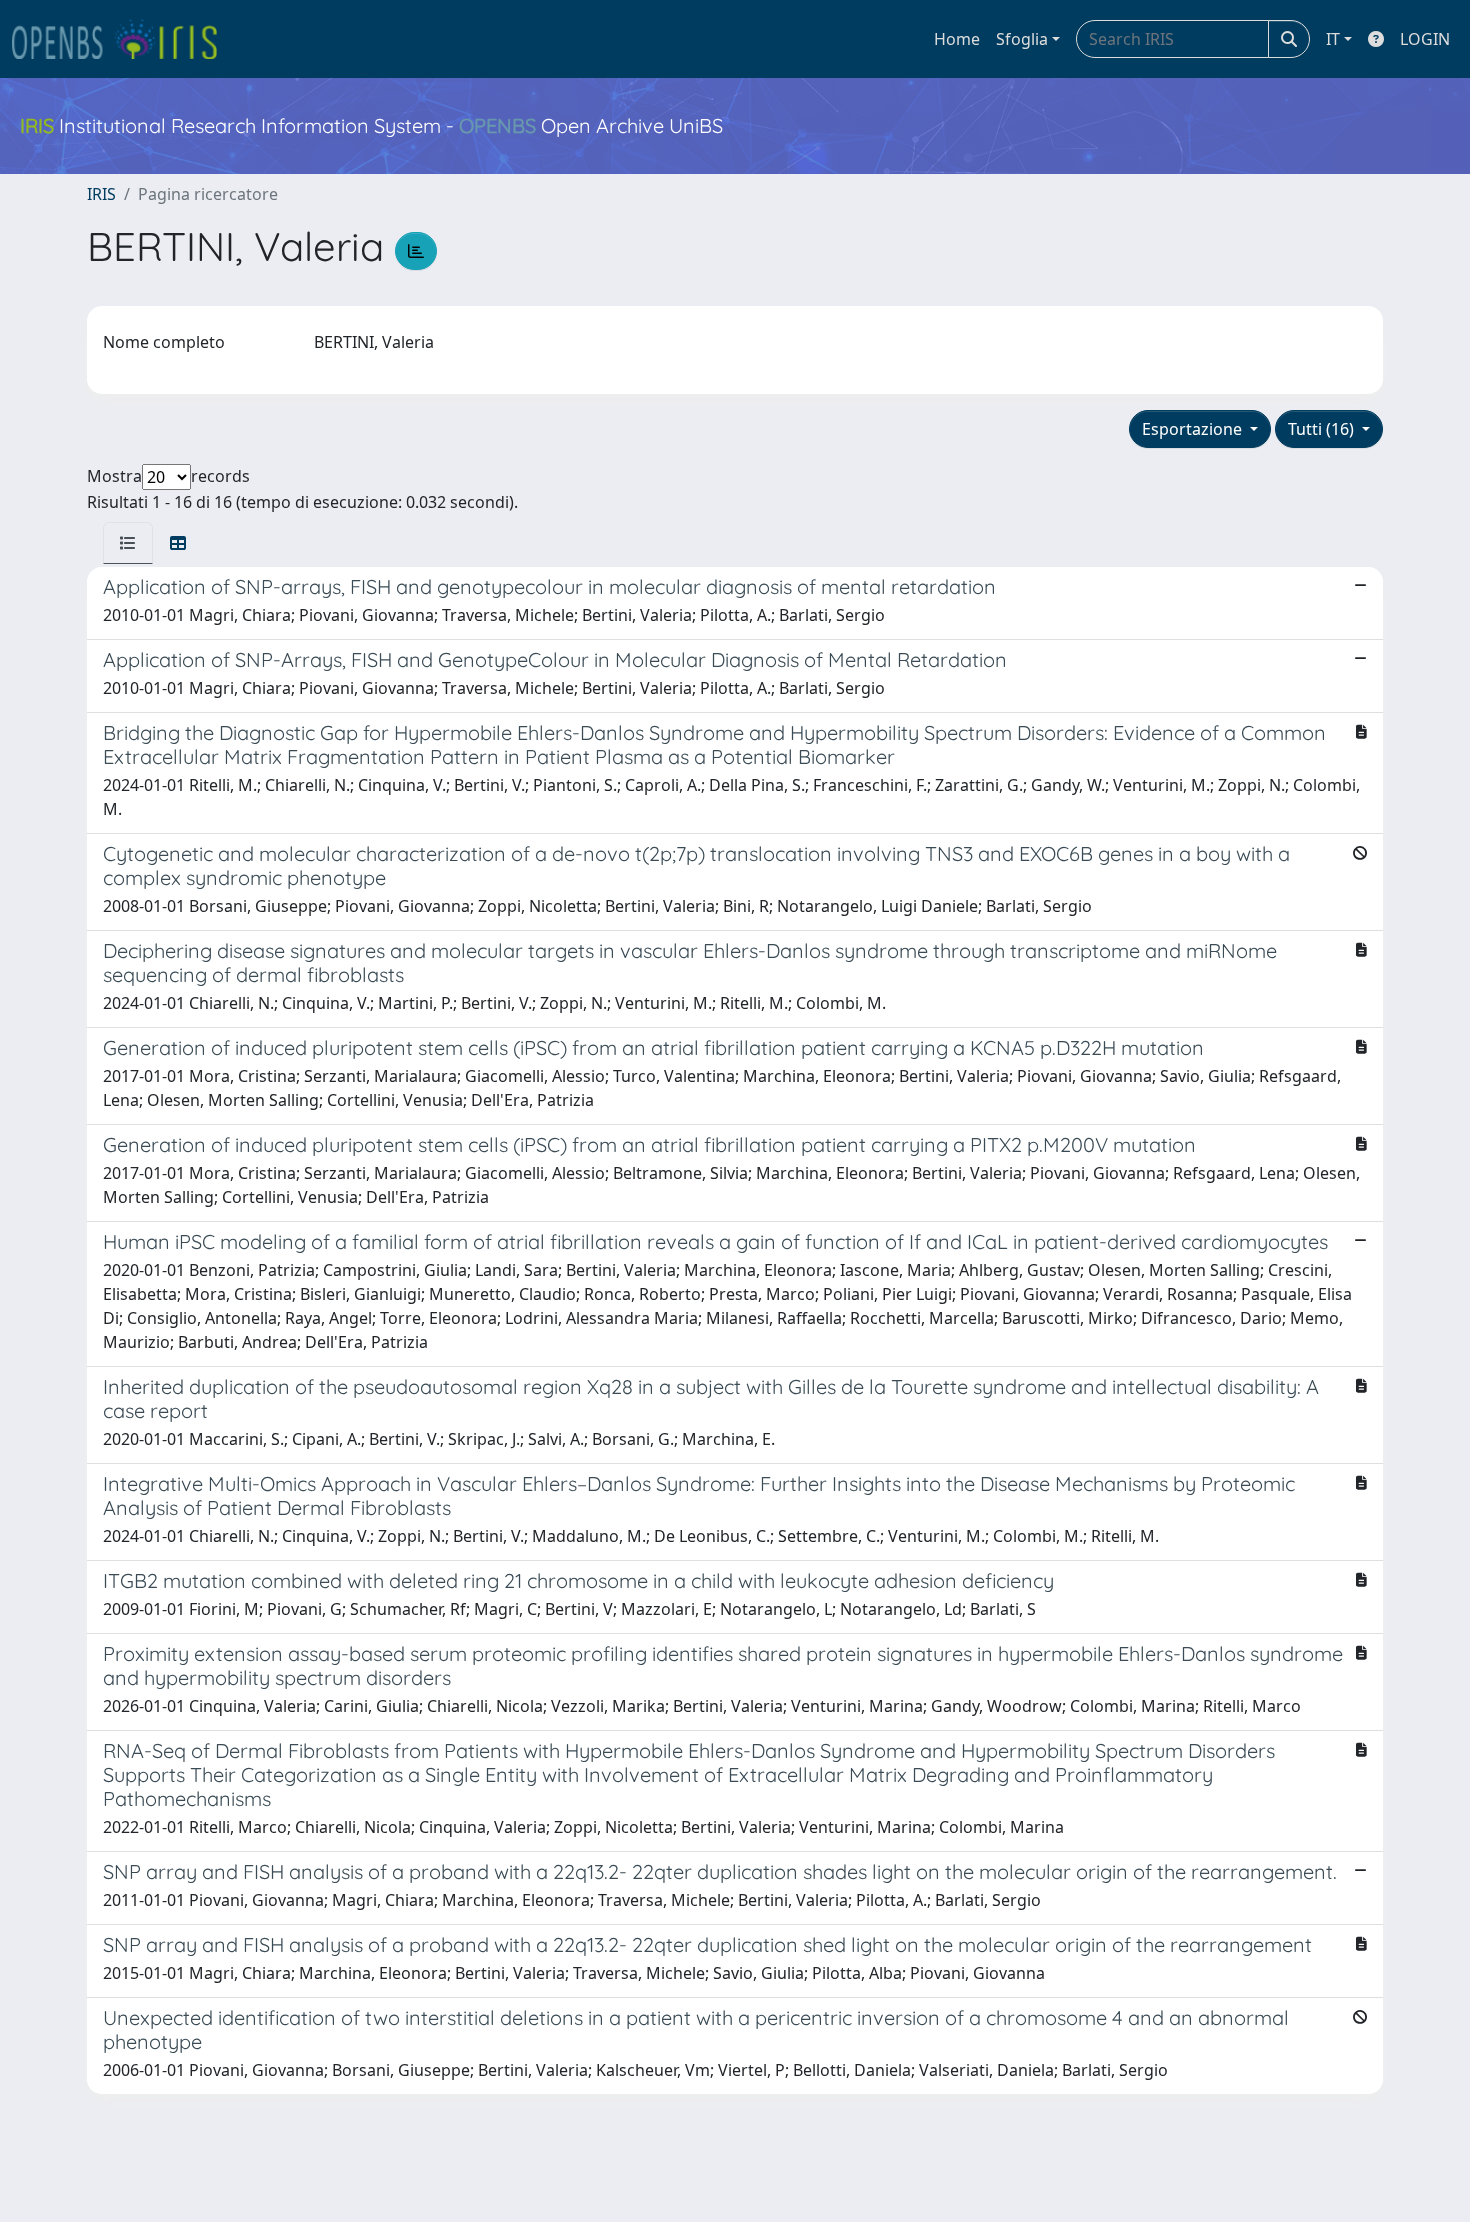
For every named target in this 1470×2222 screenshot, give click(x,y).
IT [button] (1333, 39)
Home (957, 39)
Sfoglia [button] (1022, 39)
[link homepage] (123, 39)
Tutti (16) (1323, 429)
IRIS (101, 194)
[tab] (128, 543)
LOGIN (1425, 39)
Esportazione (1194, 429)
